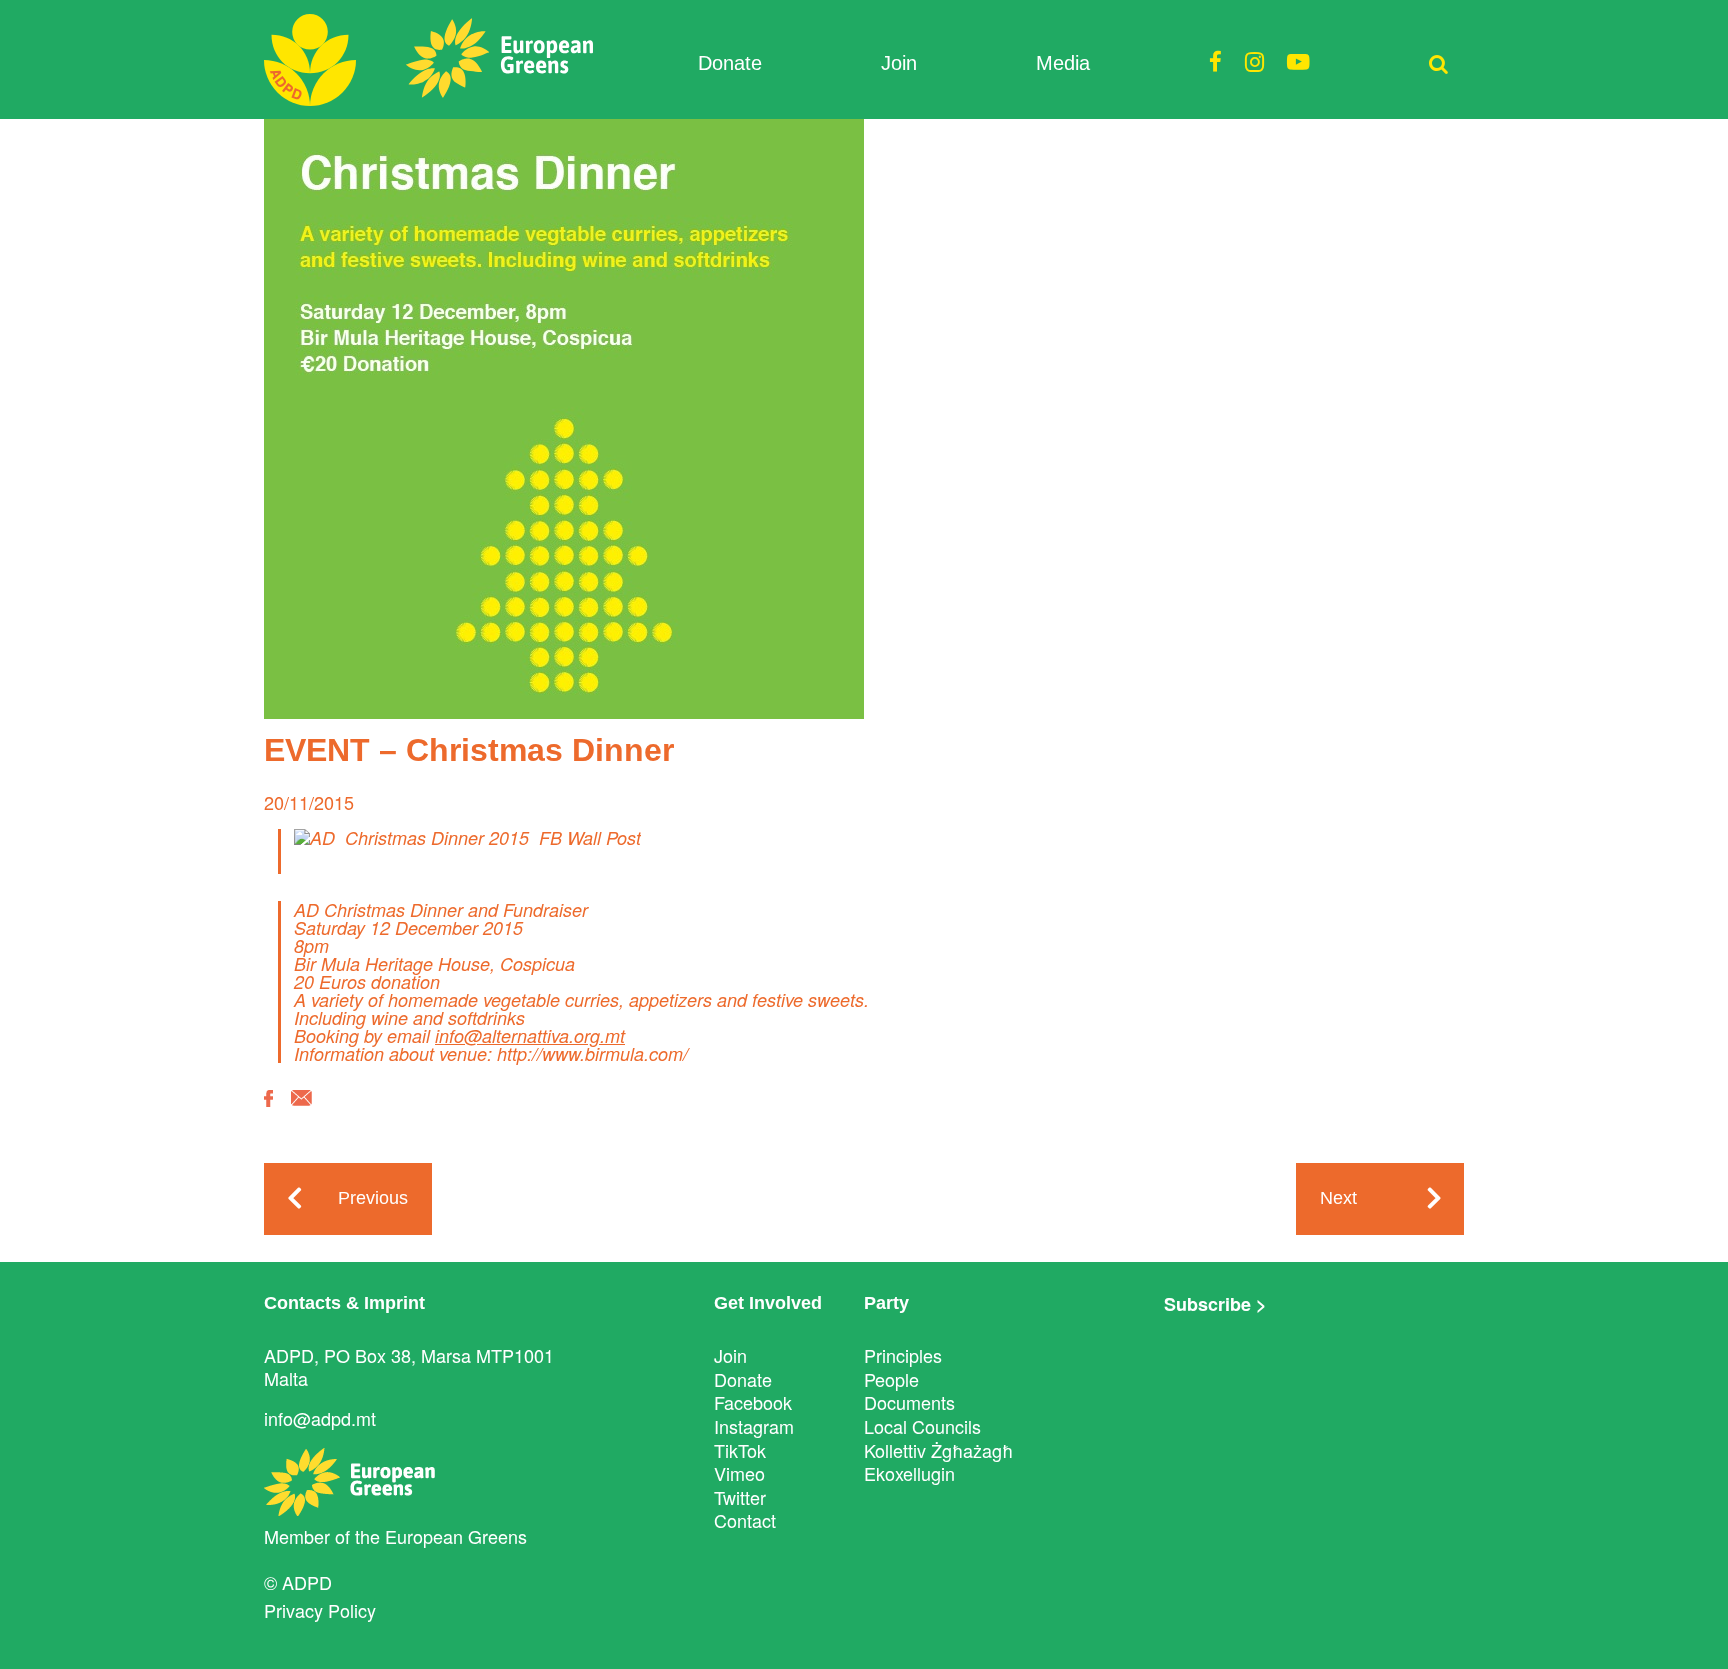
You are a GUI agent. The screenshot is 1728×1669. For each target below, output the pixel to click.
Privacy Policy (320, 1610)
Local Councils (922, 1426)
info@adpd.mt (320, 1418)
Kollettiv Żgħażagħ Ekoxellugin (938, 1462)
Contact (745, 1520)
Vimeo (739, 1473)
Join (899, 63)
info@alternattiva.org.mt (530, 1035)
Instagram (754, 1426)
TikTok (740, 1450)
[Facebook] (268, 1113)
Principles (903, 1355)
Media (1063, 63)
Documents (909, 1402)
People (891, 1379)
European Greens (456, 1536)
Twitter (740, 1497)
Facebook (753, 1402)
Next (1338, 1198)
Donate (730, 63)
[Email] (301, 1112)
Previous (373, 1198)
